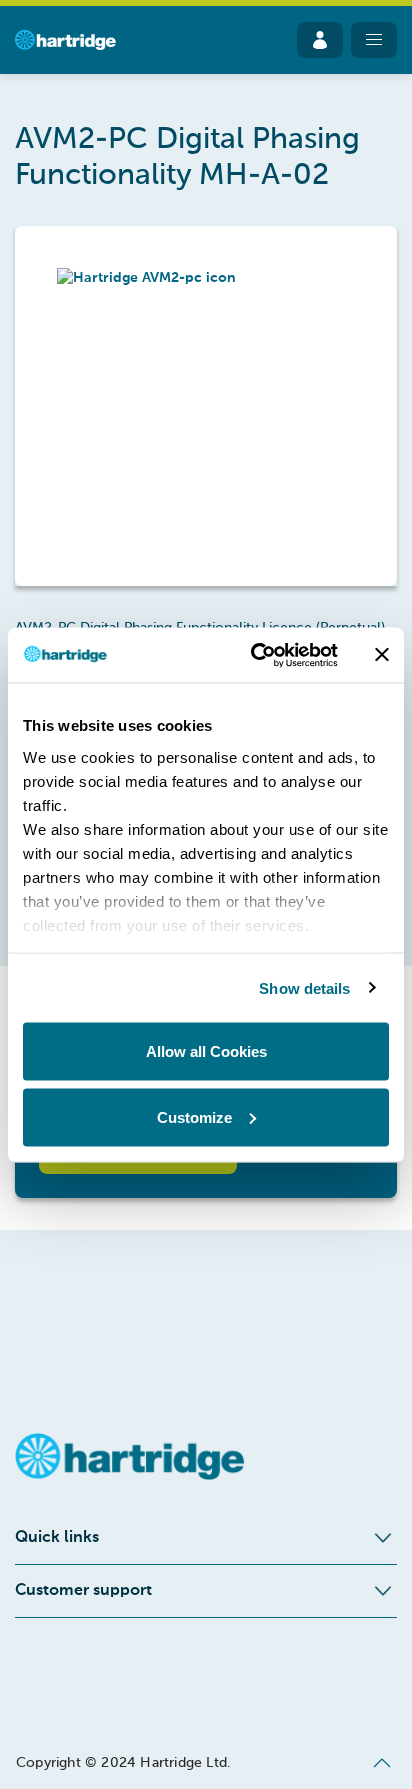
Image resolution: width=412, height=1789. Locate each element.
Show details (304, 987)
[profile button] (320, 40)
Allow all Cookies (206, 1051)
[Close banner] (382, 655)
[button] (206, 406)
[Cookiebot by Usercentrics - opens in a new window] (255, 655)
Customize (194, 1116)
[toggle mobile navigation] (374, 40)
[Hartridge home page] (65, 40)
